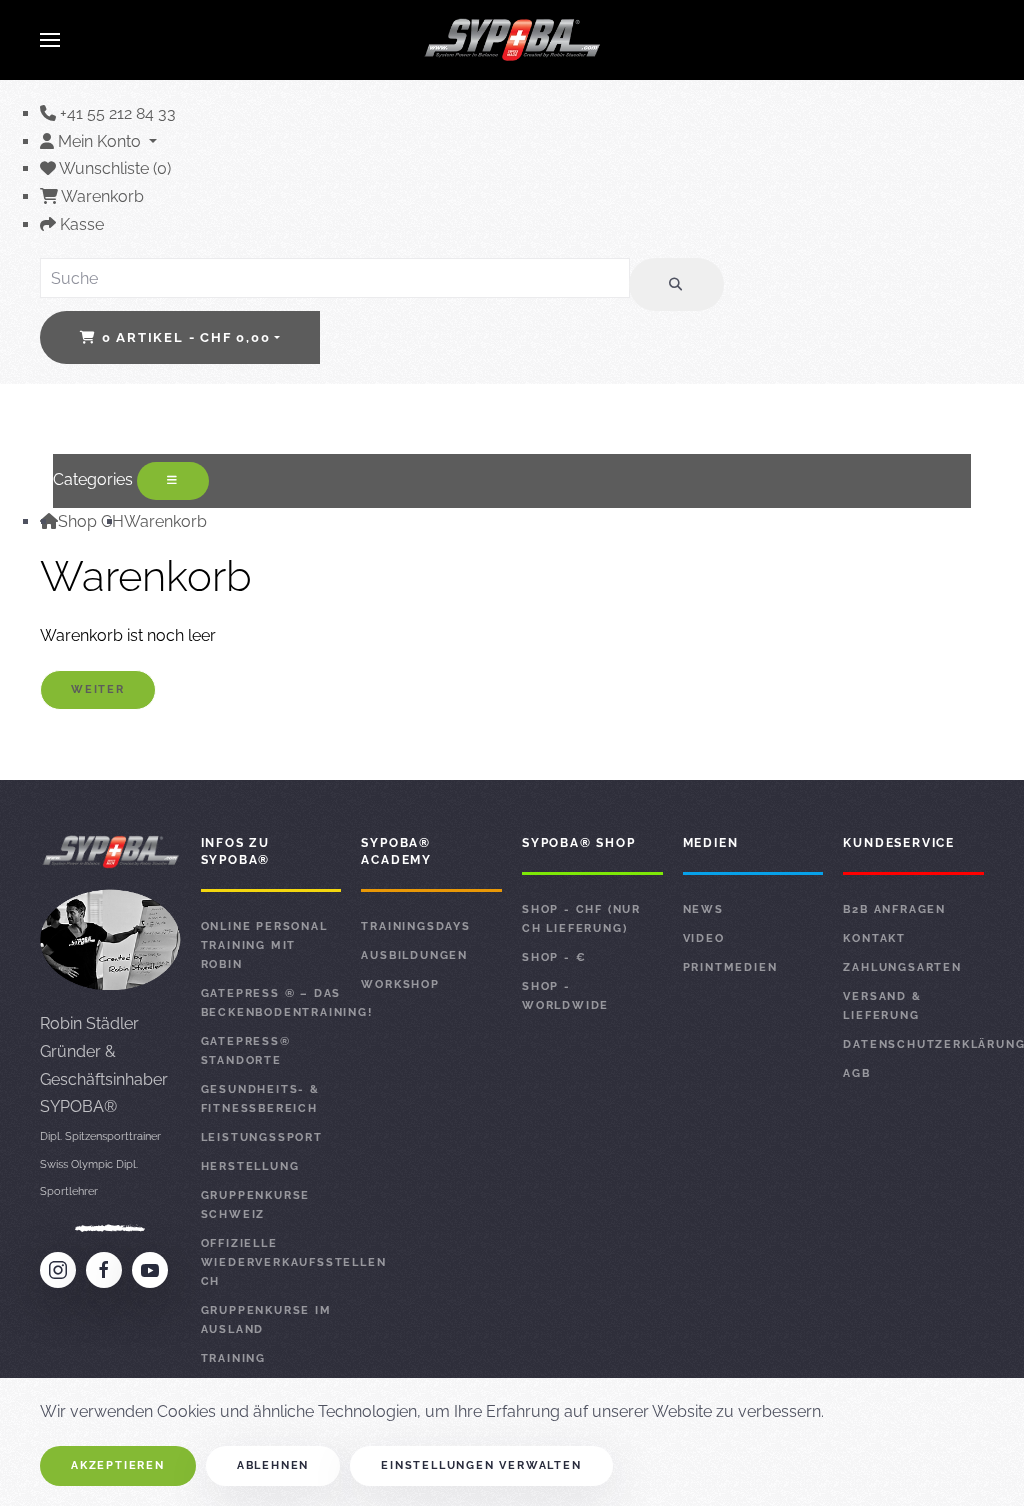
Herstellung (250, 1166)
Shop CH (91, 521)
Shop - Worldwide (565, 996)
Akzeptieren (118, 1465)
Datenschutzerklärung (913, 1044)
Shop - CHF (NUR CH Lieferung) (581, 919)
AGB (856, 1073)
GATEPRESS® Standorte (246, 1051)
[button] (50, 40)
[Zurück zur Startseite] (512, 40)
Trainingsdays (415, 926)
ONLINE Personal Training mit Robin (264, 945)
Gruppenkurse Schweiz (256, 1205)
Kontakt (874, 938)
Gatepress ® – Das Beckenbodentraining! (271, 1003)
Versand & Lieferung (882, 1006)
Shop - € (554, 957)
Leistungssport (262, 1137)
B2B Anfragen (894, 909)
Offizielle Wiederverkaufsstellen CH (271, 1262)
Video (704, 938)
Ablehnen (273, 1465)
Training (233, 1358)
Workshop (400, 984)
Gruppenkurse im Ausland (266, 1320)
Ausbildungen (414, 955)
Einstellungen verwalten (481, 1465)
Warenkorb (165, 521)
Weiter (98, 689)
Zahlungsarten (902, 967)
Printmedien (730, 967)
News (703, 909)
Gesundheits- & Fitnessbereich (260, 1099)
